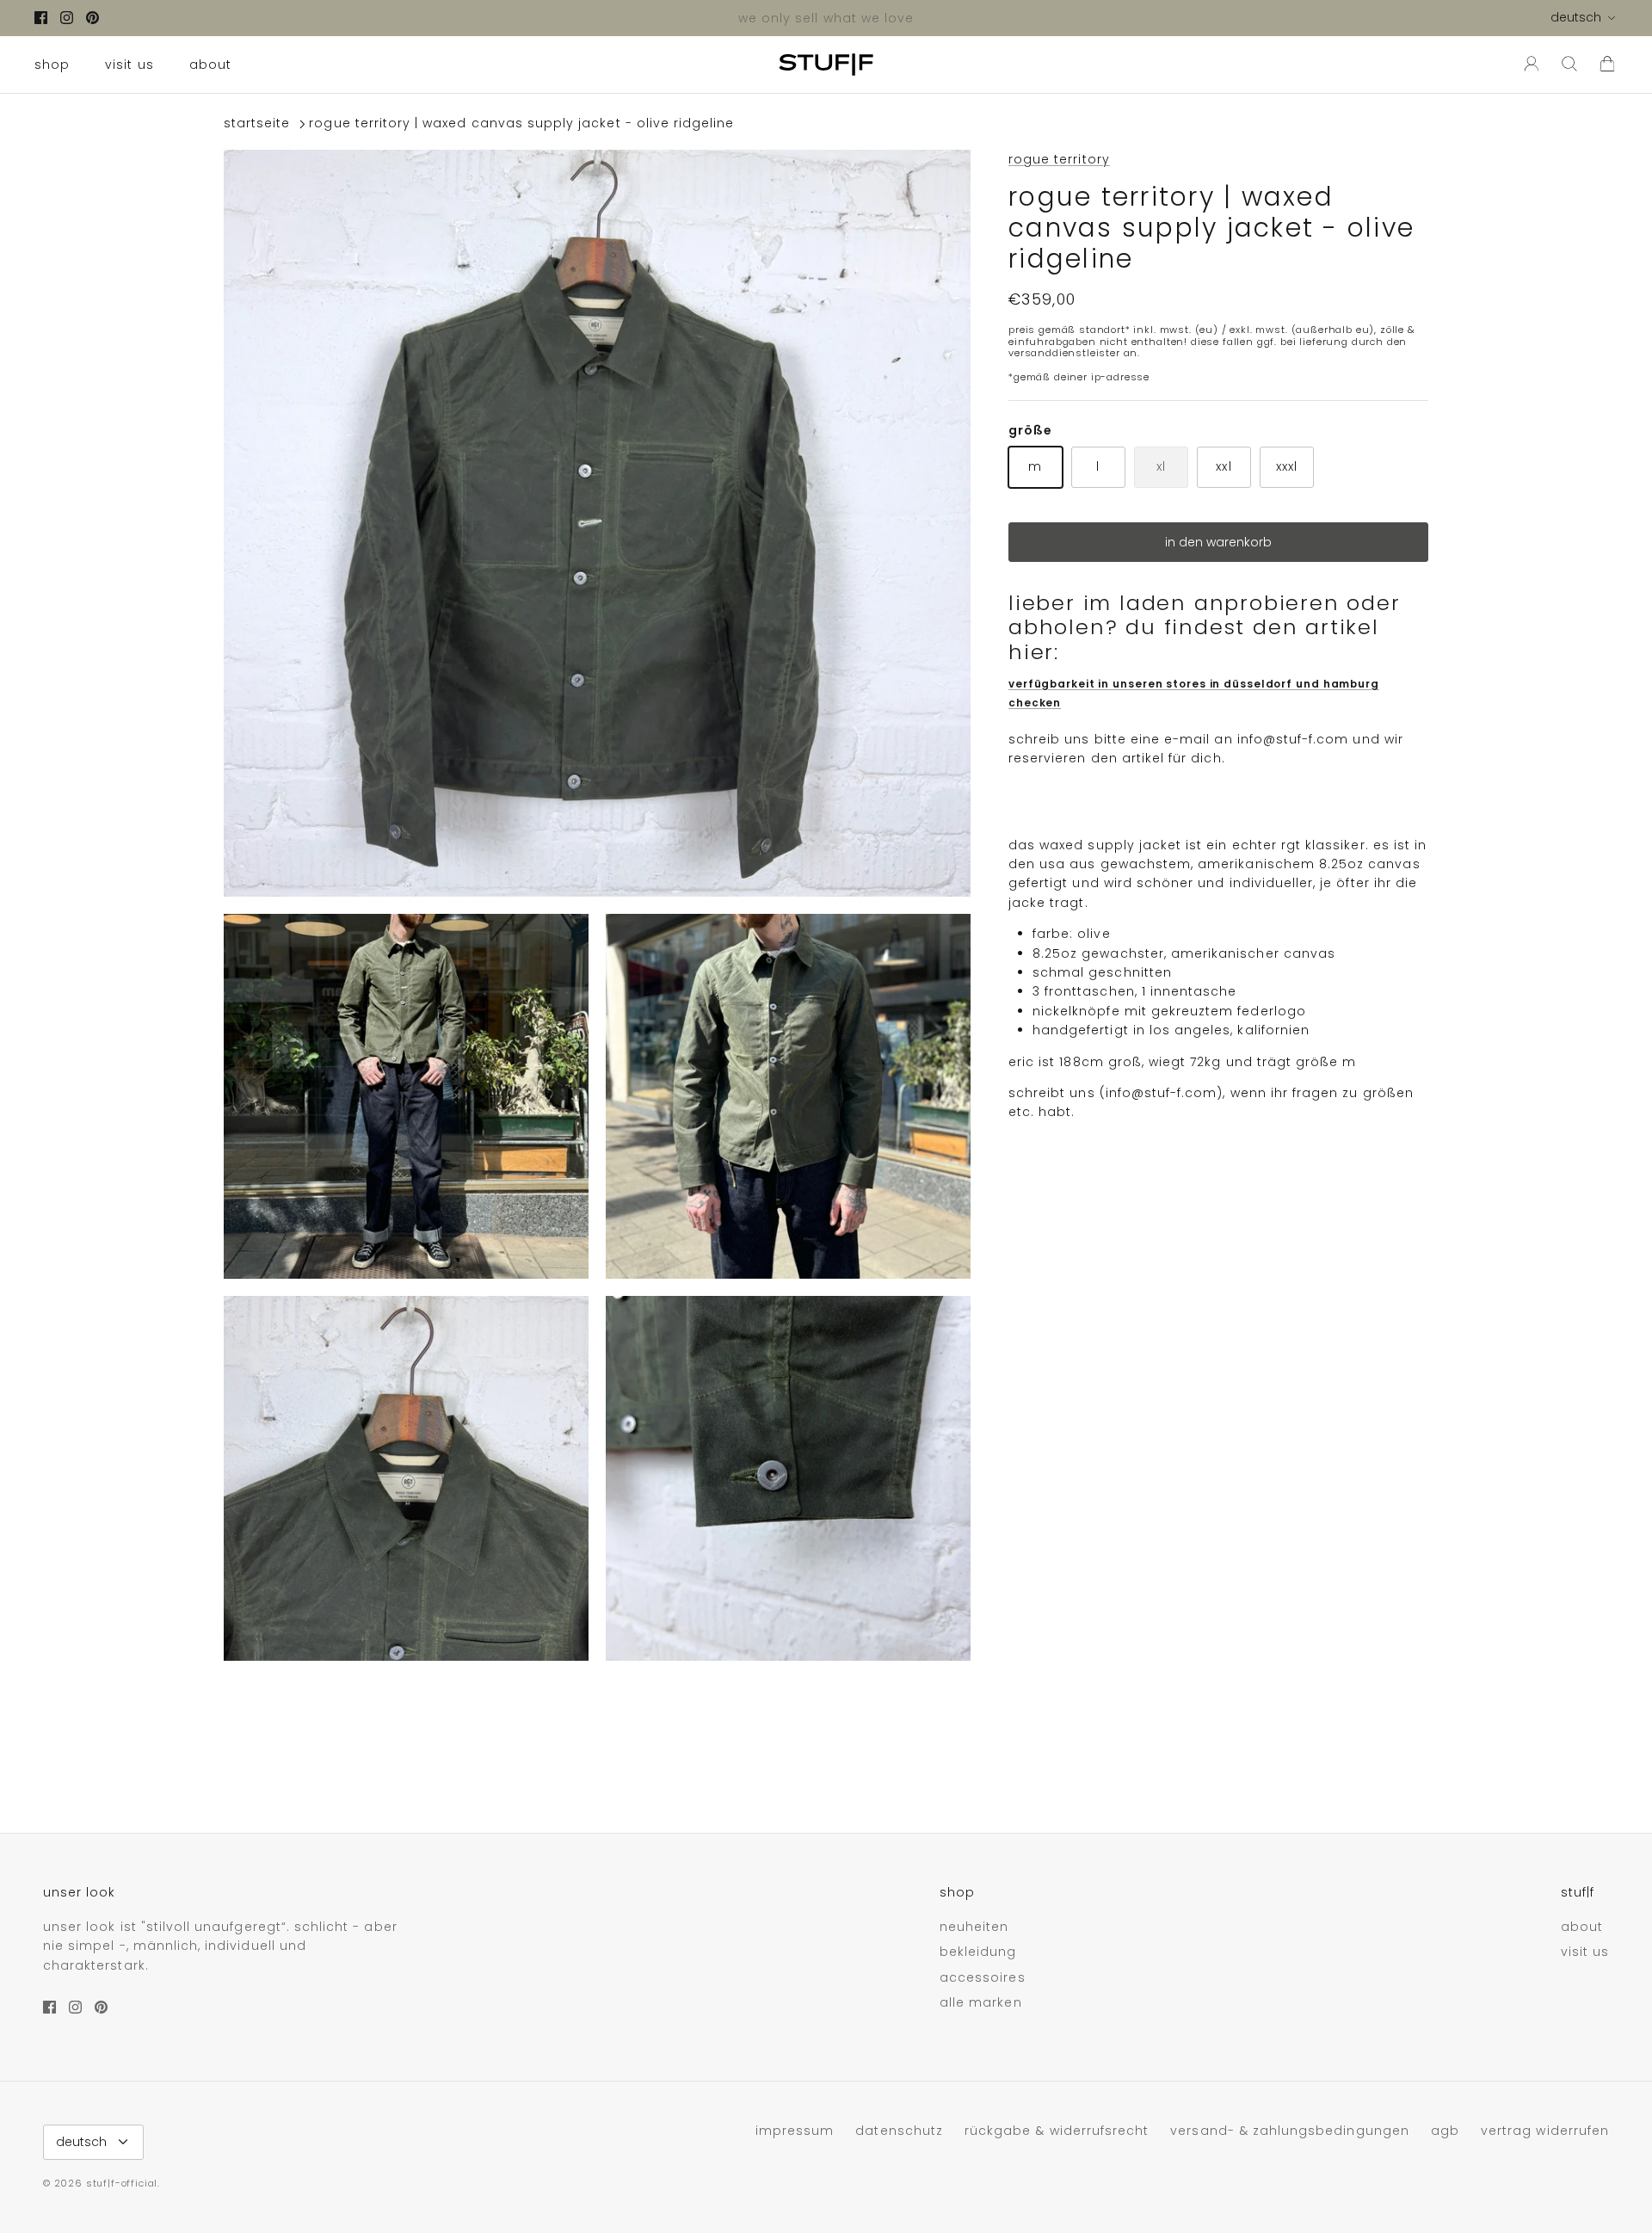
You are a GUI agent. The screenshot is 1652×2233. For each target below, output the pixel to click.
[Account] (1528, 65)
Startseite (257, 124)
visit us (129, 65)
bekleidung (978, 1952)
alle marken (981, 2002)
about (210, 65)
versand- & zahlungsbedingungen (1290, 2131)
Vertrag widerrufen (1545, 2131)
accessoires (983, 1977)
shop (52, 65)
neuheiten (974, 1927)
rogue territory (1059, 159)
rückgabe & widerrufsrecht (1057, 2131)
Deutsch (1576, 17)
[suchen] (1569, 65)
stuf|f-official (122, 2183)
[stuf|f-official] (826, 65)
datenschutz (899, 2131)
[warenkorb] (1607, 65)
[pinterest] (92, 18)
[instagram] (67, 18)
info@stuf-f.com (1293, 739)
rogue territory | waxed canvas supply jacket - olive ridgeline (521, 124)
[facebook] (41, 18)
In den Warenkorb (1218, 542)
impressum (795, 2131)
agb (1445, 2131)
